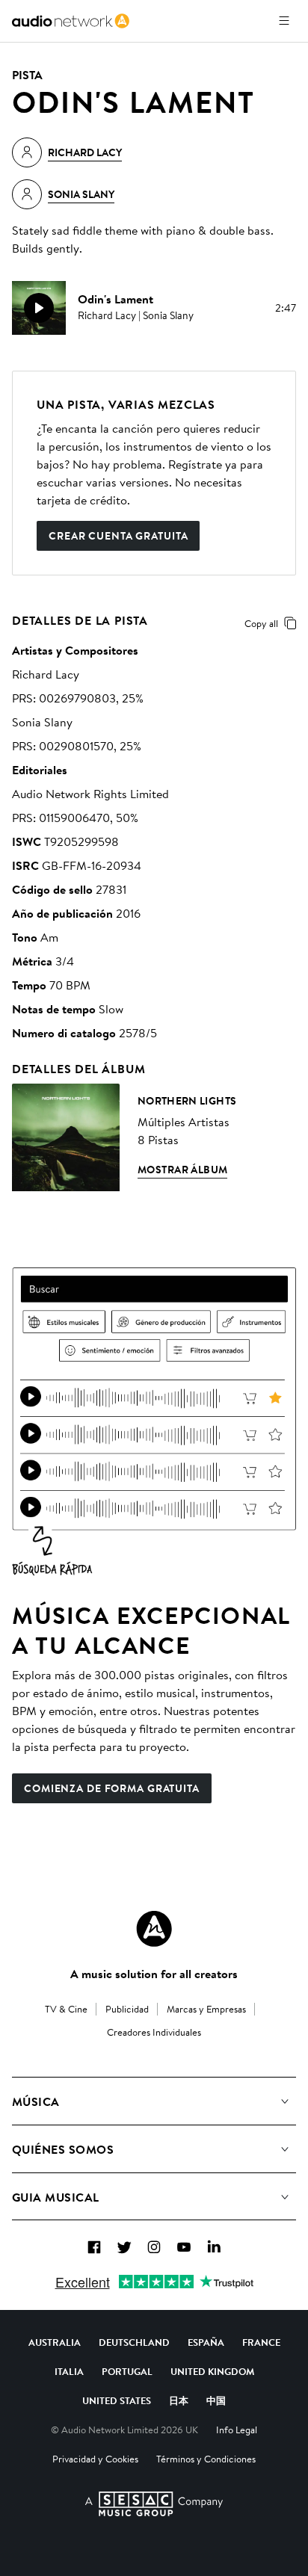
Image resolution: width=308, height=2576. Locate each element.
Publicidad (127, 2009)
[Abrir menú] (284, 21)
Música (36, 2101)
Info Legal (237, 2430)
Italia (69, 2371)
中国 (216, 2400)
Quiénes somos (63, 2149)
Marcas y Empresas (206, 2009)
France (261, 2342)
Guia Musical (56, 2197)
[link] (71, 21)
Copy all (261, 623)
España (206, 2342)
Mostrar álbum (182, 1170)
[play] (39, 308)
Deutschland (134, 2342)
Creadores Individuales (154, 2032)
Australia (55, 2342)
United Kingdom (212, 2371)
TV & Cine (66, 2009)
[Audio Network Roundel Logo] (154, 1929)
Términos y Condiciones (206, 2459)
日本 (179, 2400)
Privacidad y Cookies (95, 2459)
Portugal (127, 2371)
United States (117, 2400)
